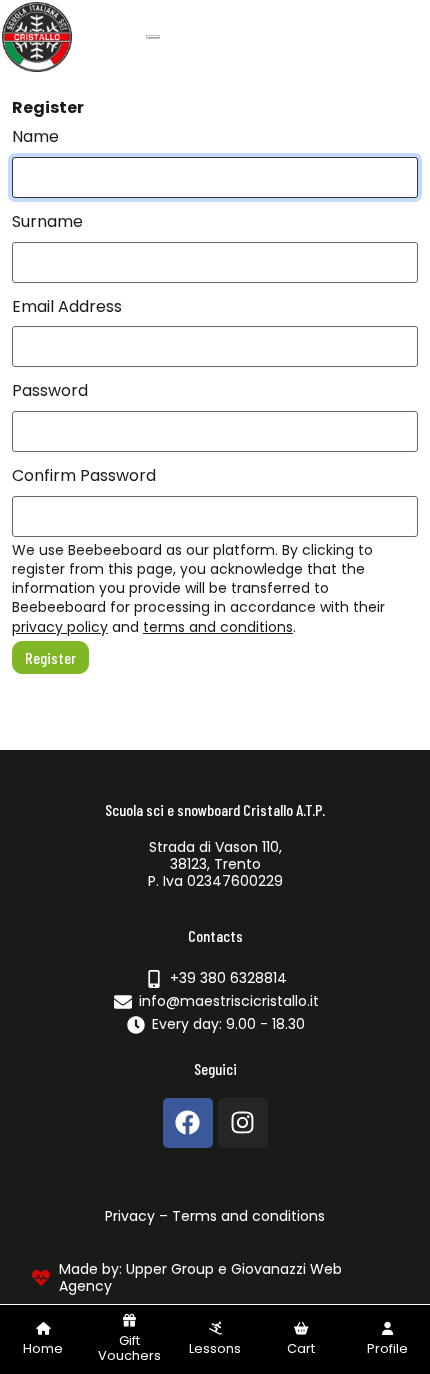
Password (50, 390)
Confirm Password (84, 475)
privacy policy (60, 627)
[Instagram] (243, 1123)
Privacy (130, 1216)
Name (35, 136)
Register (50, 657)
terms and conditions (218, 627)
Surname (47, 221)
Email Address (67, 306)
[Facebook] (188, 1123)
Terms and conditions (248, 1216)
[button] (301, 1339)
